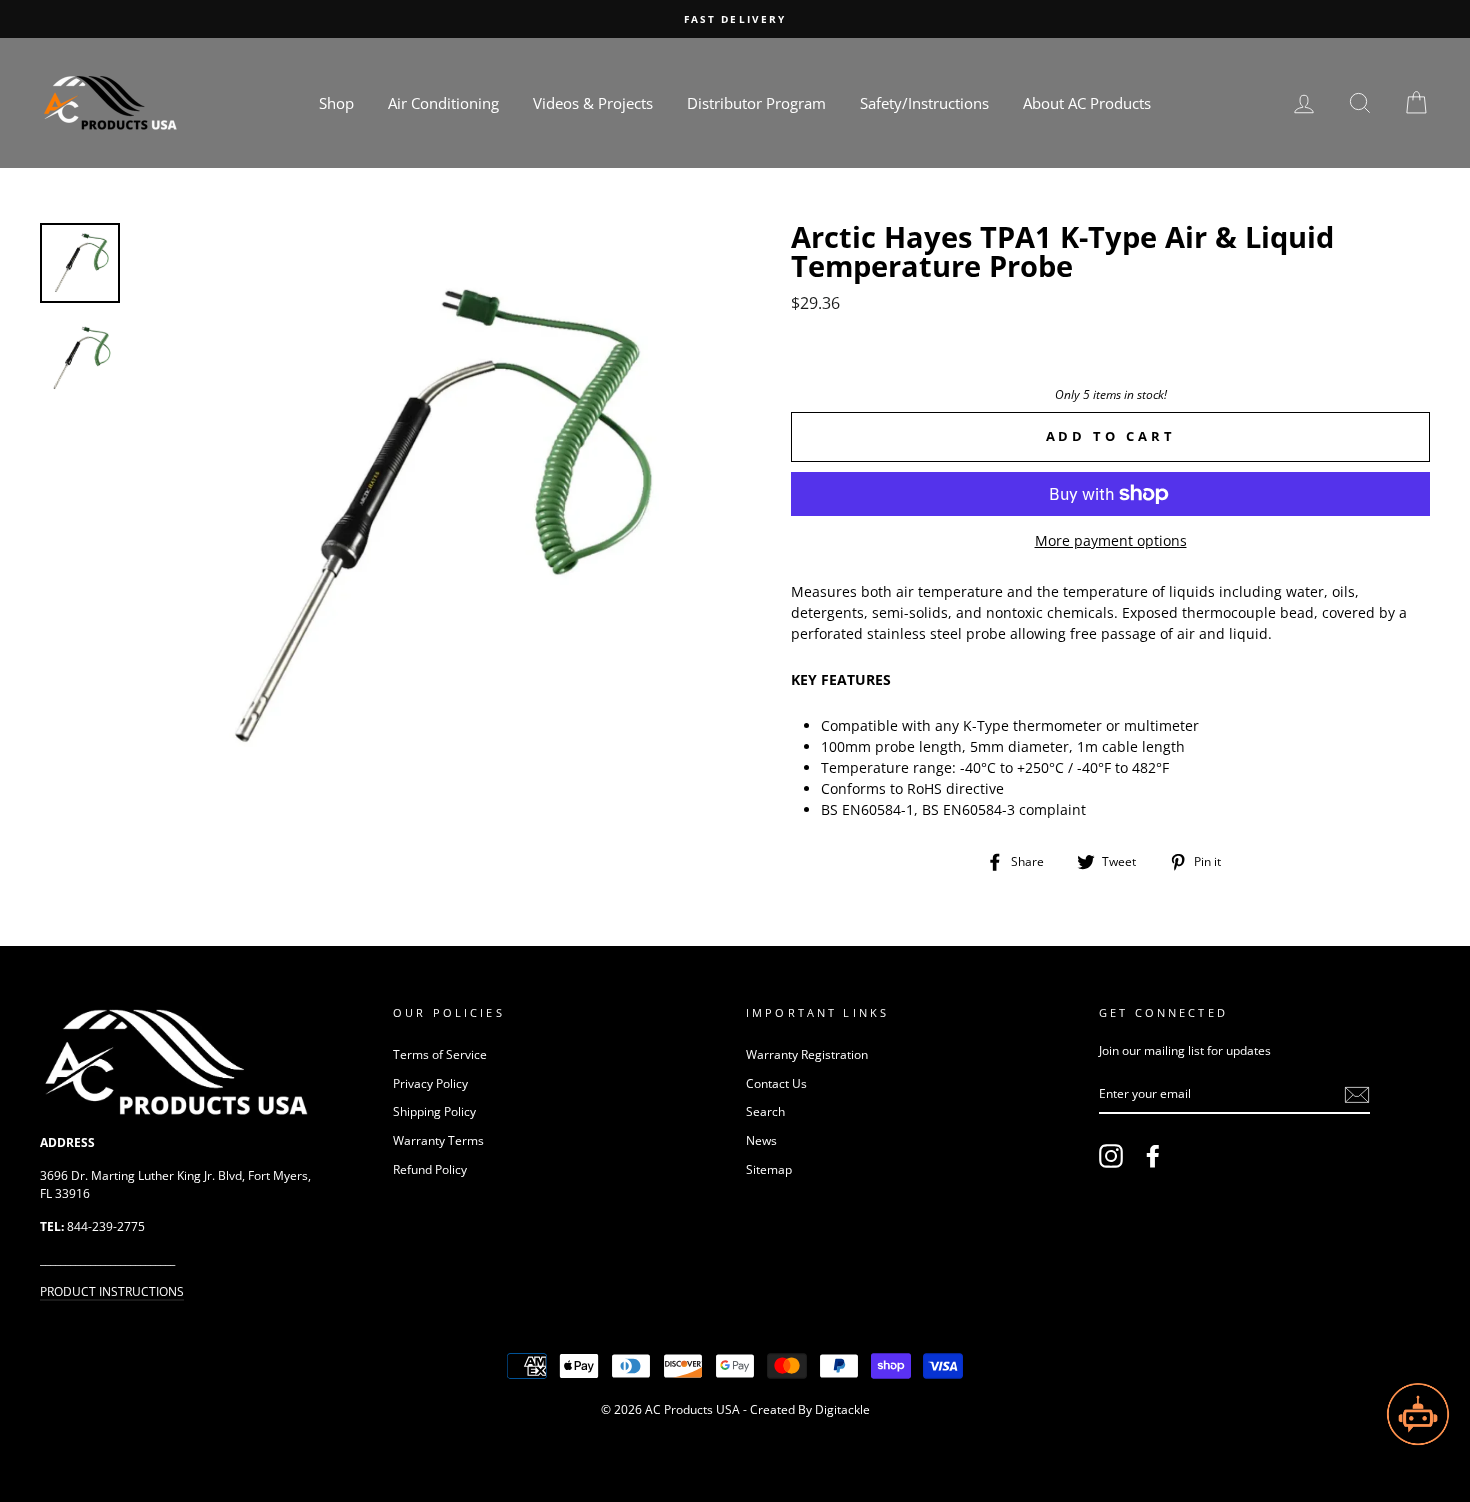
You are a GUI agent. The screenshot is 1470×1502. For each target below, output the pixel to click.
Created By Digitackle (810, 1409)
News (761, 1140)
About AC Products (1087, 103)
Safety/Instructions (924, 103)
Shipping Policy (434, 1111)
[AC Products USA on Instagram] (1111, 1156)
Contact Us (776, 1083)
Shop (336, 103)
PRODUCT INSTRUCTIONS (112, 1291)
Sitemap (769, 1169)
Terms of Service (440, 1054)
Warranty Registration (807, 1054)
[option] (735, 19)
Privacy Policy (430, 1083)
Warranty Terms (438, 1140)
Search (765, 1111)
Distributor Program (756, 103)
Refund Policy (430, 1169)
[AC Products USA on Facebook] (1153, 1156)
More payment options (1111, 540)
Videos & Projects (593, 103)
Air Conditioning (443, 103)
